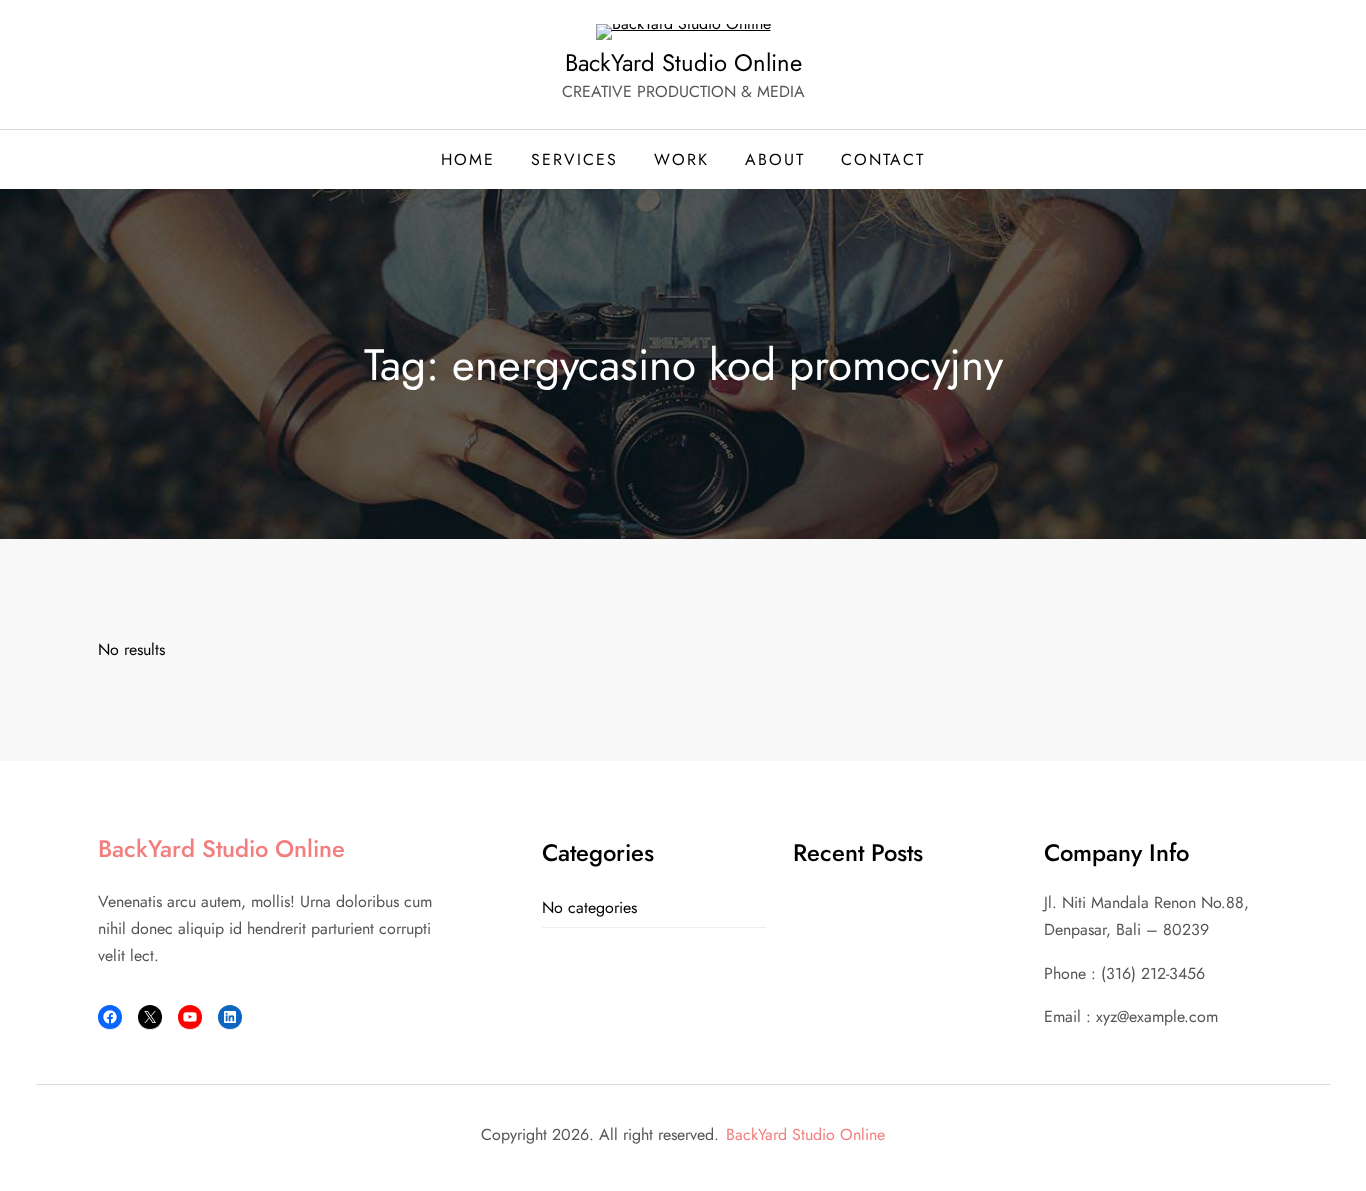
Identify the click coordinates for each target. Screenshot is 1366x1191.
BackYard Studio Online (683, 62)
